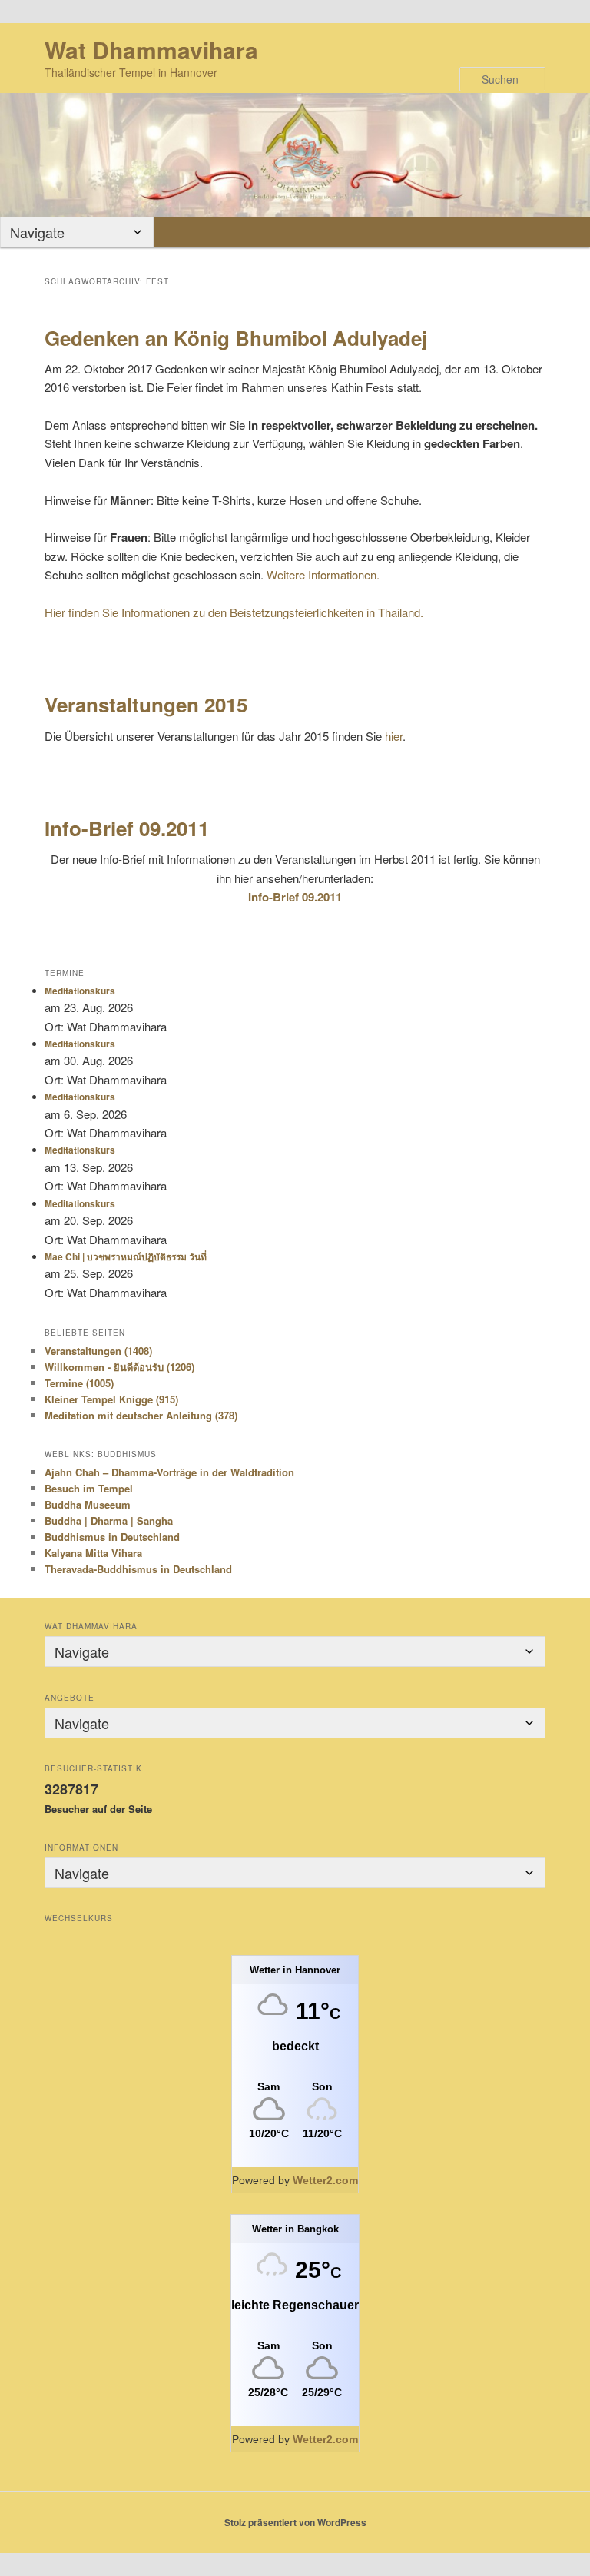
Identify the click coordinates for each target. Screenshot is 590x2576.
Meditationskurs (80, 991)
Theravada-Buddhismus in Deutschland (138, 1569)
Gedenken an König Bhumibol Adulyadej (236, 338)
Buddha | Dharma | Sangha (109, 1520)
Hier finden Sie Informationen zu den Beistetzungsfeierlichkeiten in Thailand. (234, 612)
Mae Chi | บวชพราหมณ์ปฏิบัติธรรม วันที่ (126, 1256)
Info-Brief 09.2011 (127, 828)
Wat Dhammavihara (151, 50)
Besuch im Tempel (89, 1488)
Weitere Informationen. (323, 574)
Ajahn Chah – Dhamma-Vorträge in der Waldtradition (169, 1472)
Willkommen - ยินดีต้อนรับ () (119, 1367)
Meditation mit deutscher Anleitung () (141, 1415)
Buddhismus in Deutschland (112, 1537)
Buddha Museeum (88, 1504)
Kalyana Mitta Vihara (93, 1553)
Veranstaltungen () (98, 1351)
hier (394, 736)
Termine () (79, 1383)
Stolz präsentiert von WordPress (295, 2522)
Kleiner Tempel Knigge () (111, 1399)
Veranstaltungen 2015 (146, 704)
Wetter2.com (325, 2180)
